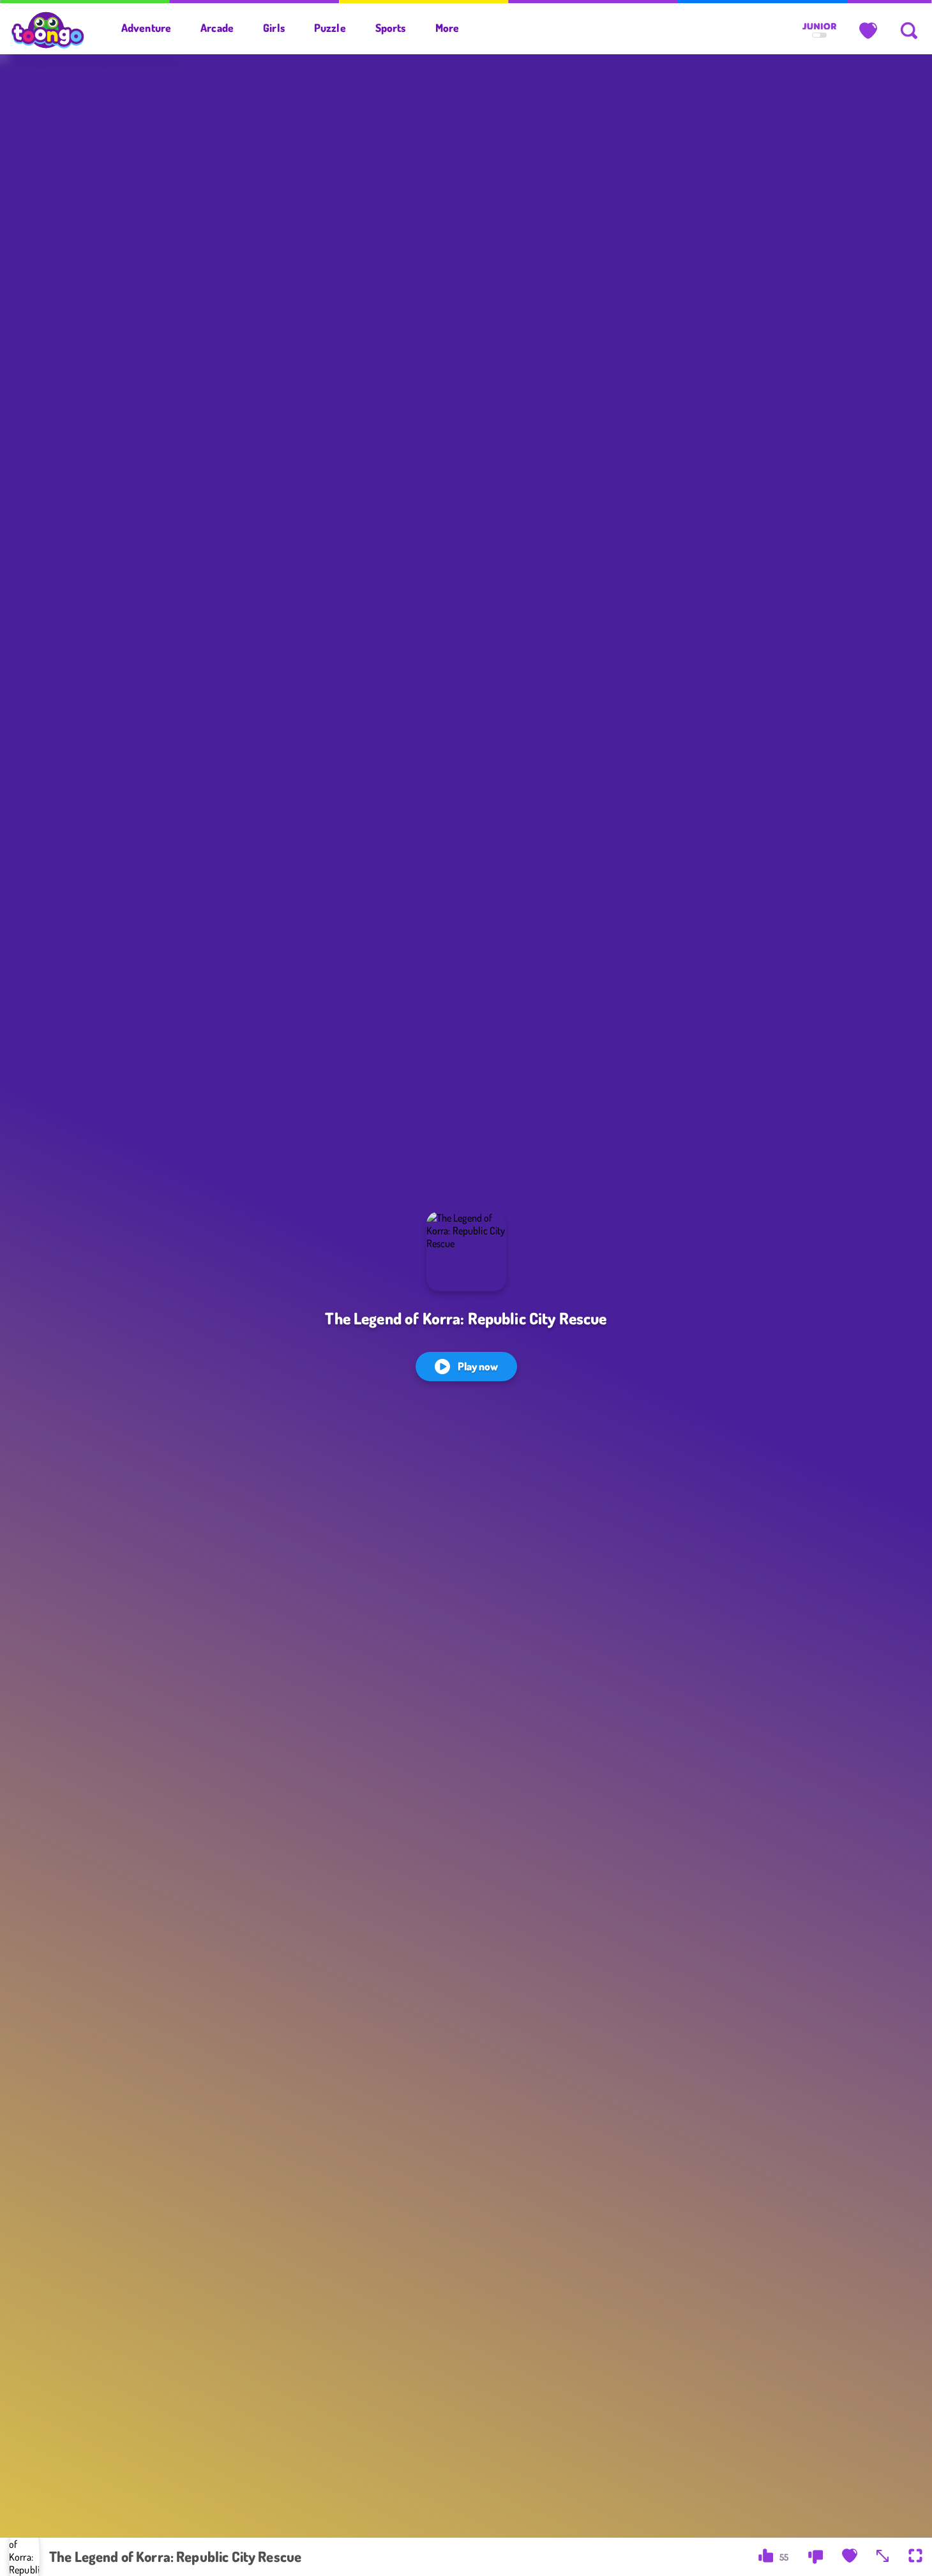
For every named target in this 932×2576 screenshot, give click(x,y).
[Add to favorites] (850, 2557)
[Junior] (819, 31)
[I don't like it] (815, 2557)
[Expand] (883, 2557)
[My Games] (868, 31)
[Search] (909, 31)
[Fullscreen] (915, 2557)
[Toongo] (48, 29)
